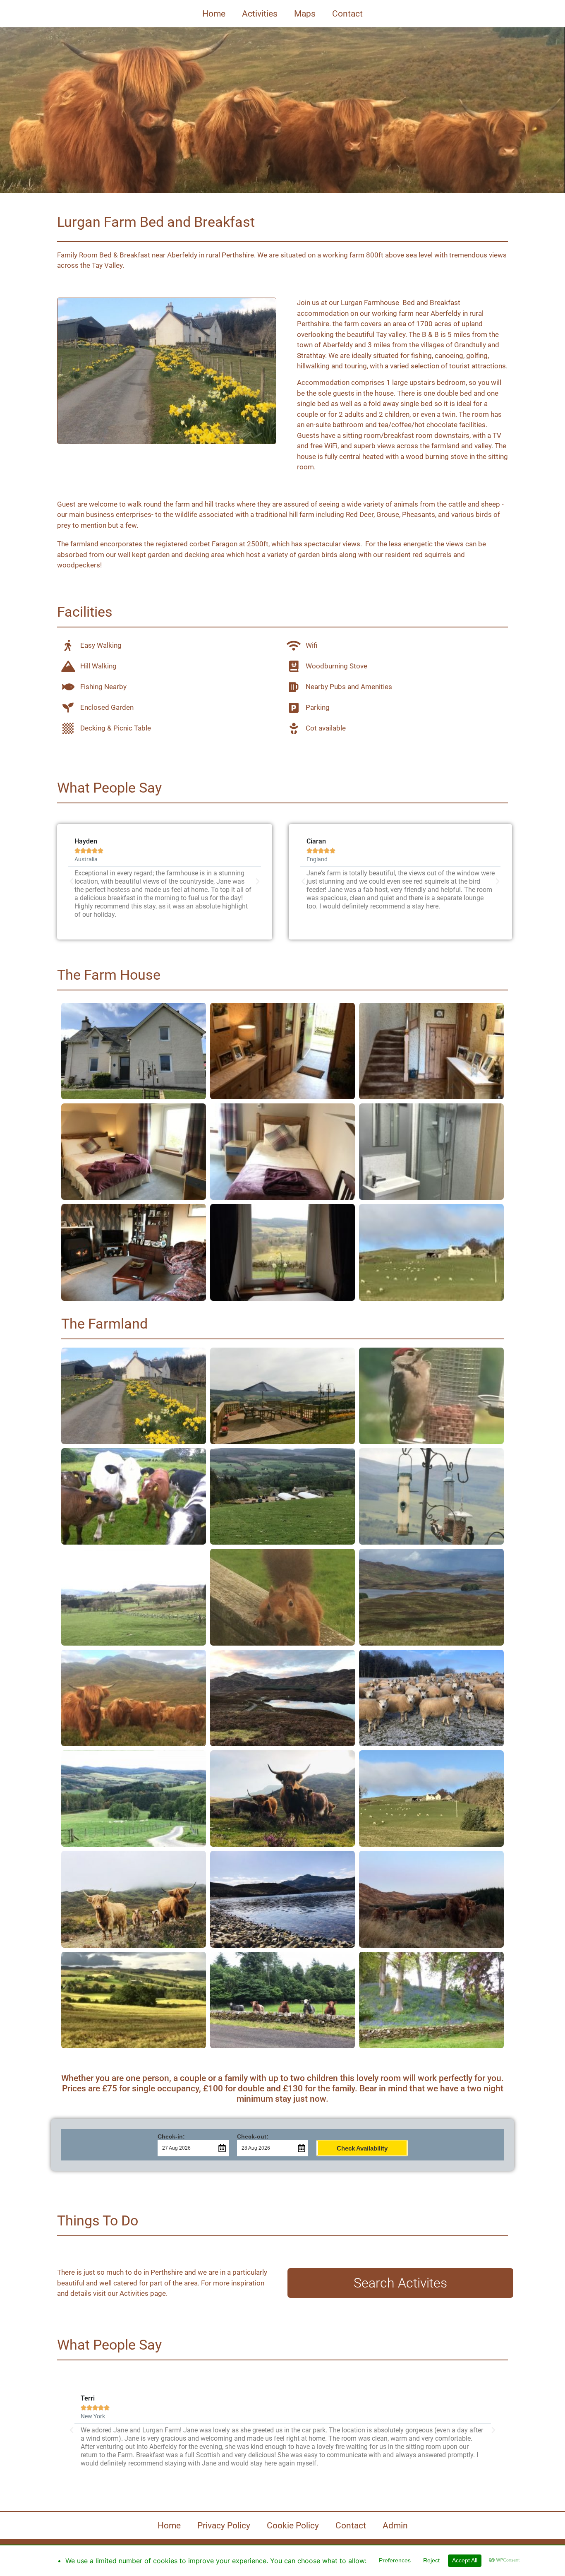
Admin (395, 2526)
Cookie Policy (293, 2526)
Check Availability (362, 2148)
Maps (305, 14)
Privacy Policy (224, 2526)
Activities (260, 14)
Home (214, 14)
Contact (347, 14)
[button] (72, 882)
